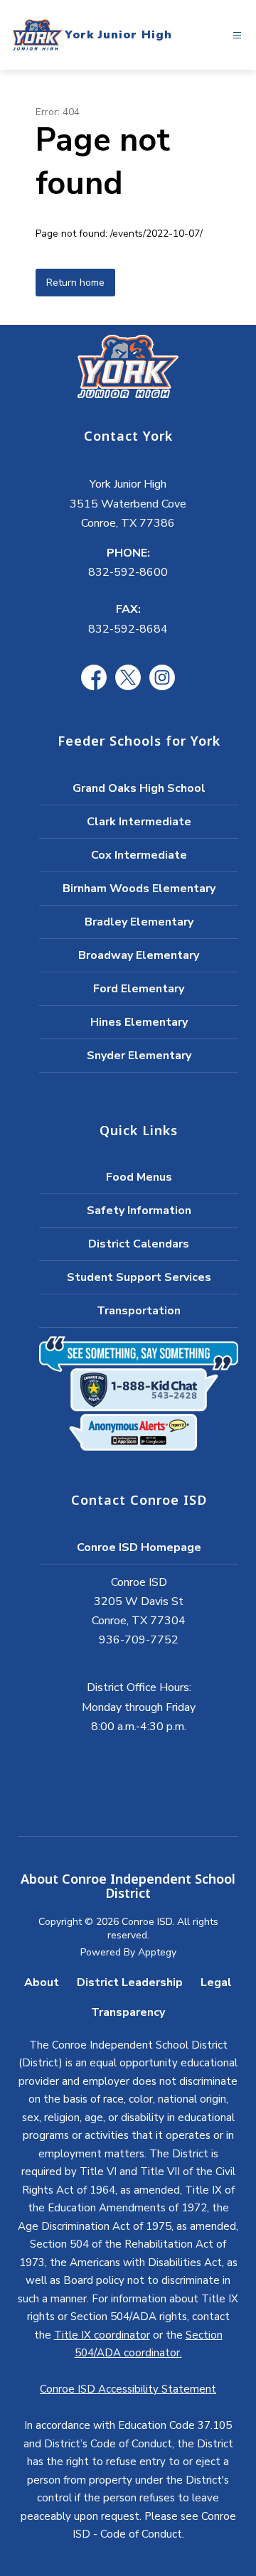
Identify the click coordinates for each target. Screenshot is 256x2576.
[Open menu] (237, 35)
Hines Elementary (139, 1022)
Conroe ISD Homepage (139, 1547)
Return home (75, 283)
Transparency (128, 2012)
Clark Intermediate (139, 822)
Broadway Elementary (139, 955)
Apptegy (157, 1952)
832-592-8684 (128, 629)
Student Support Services (139, 1277)
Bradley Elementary (139, 922)
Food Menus (139, 1177)
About (42, 1982)
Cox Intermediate (139, 855)
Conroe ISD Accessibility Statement (128, 2389)
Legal (216, 1982)
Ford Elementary (139, 989)
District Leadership (130, 1982)
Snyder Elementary (139, 1056)
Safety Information (139, 1211)
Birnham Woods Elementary (139, 889)
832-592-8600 (128, 572)
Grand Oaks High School (139, 788)
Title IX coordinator (102, 2335)
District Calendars (139, 1244)
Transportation (139, 1311)
